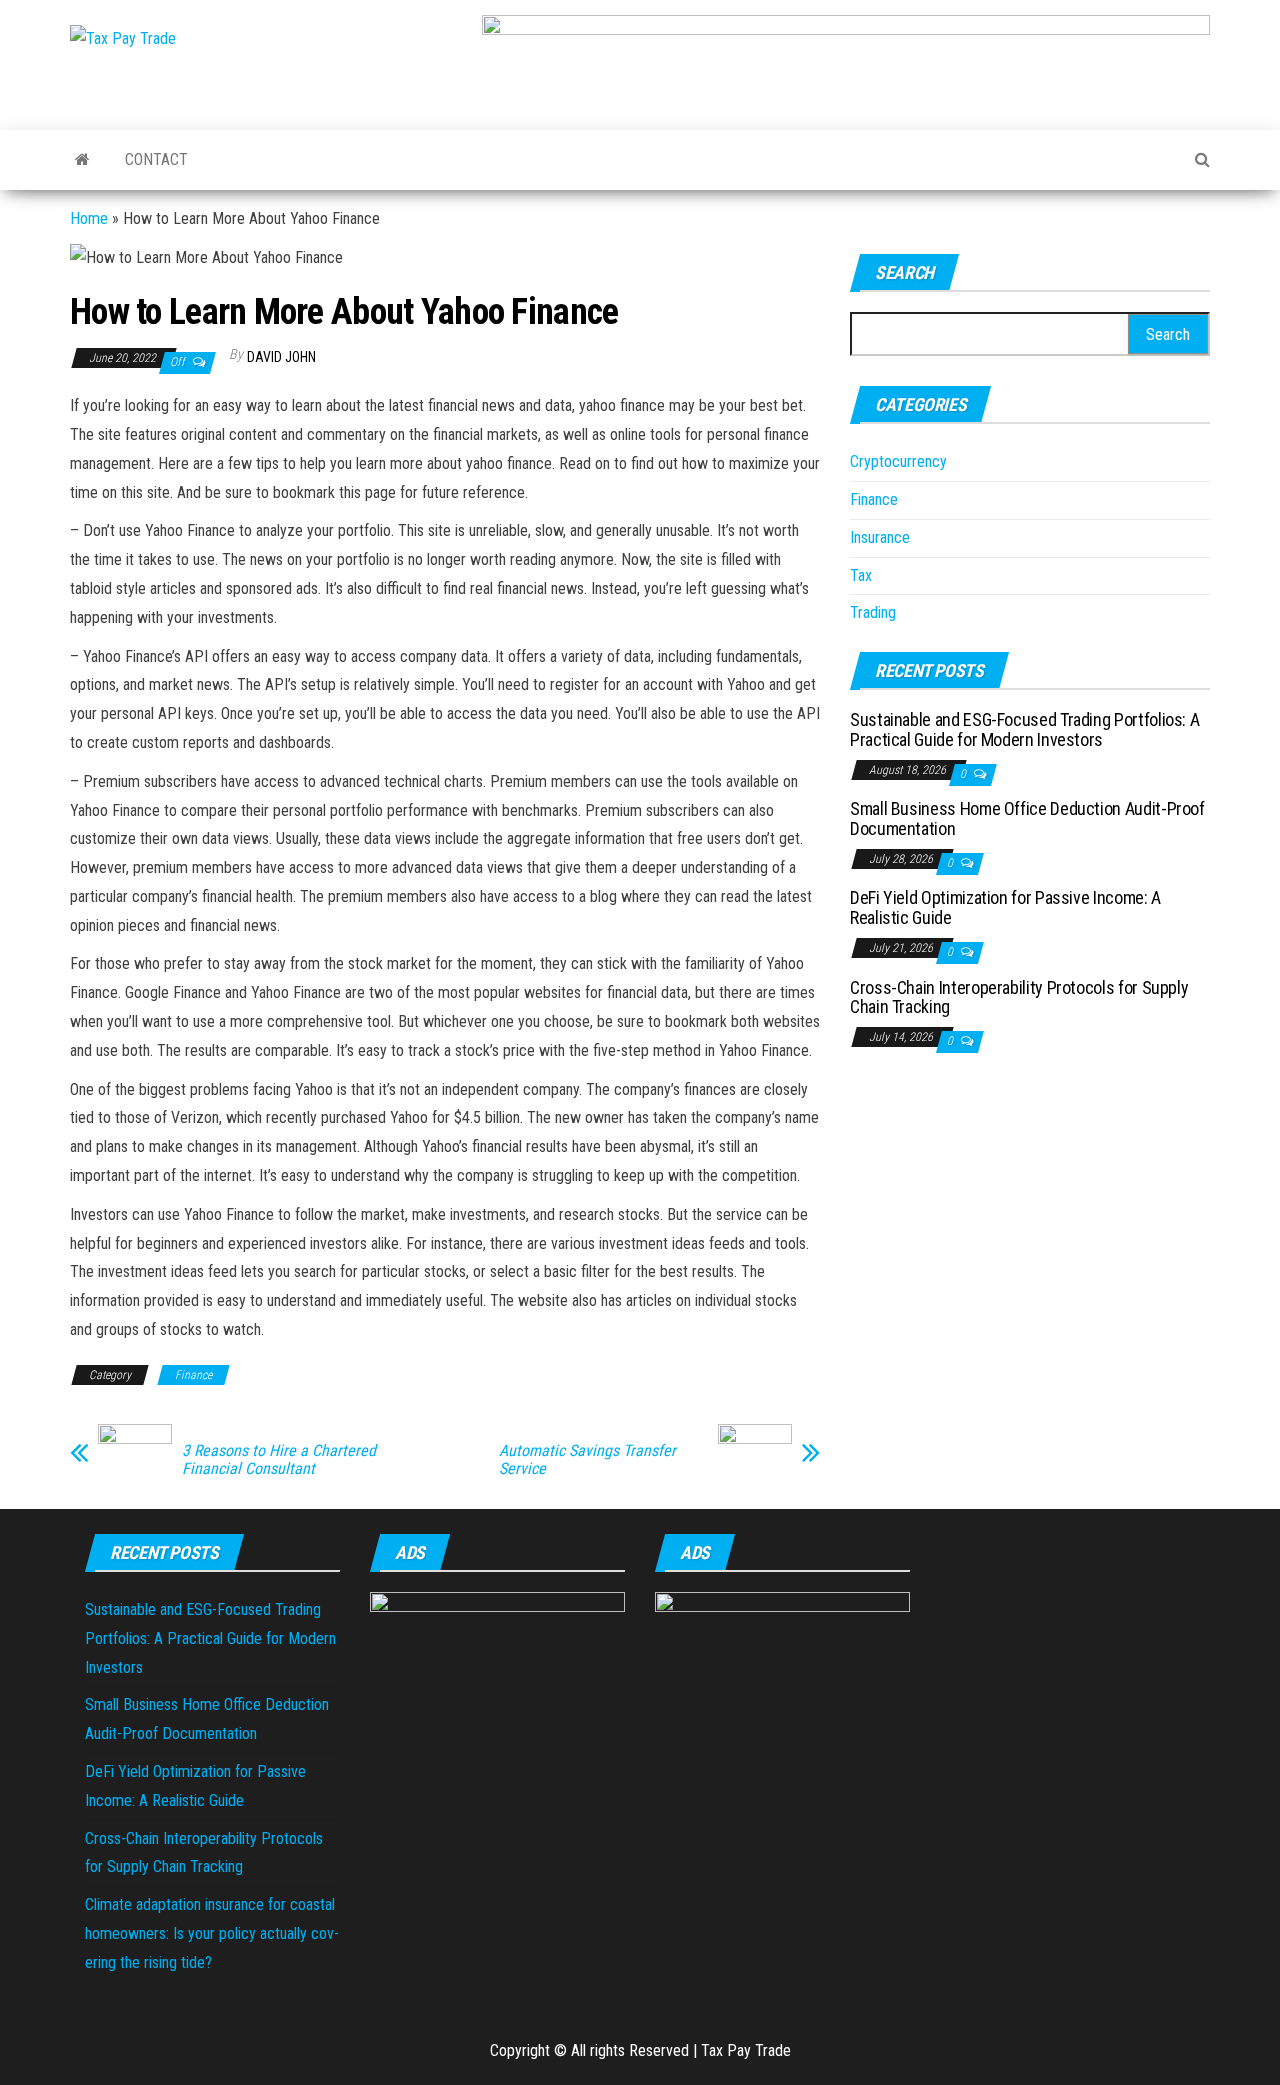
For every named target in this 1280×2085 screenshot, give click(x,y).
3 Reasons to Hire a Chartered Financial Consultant (279, 1460)
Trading (873, 612)
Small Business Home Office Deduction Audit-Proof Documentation (1027, 818)
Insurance (880, 537)
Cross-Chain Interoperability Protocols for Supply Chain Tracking (1019, 997)
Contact (156, 159)
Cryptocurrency (898, 461)
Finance (193, 1375)
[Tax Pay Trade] (82, 160)
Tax (861, 575)
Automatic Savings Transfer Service (587, 1460)
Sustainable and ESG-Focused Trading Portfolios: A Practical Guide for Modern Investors (1024, 729)
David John (281, 357)
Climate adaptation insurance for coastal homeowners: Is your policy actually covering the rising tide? (212, 1933)
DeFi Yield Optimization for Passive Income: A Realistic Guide (1005, 907)
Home (89, 218)
